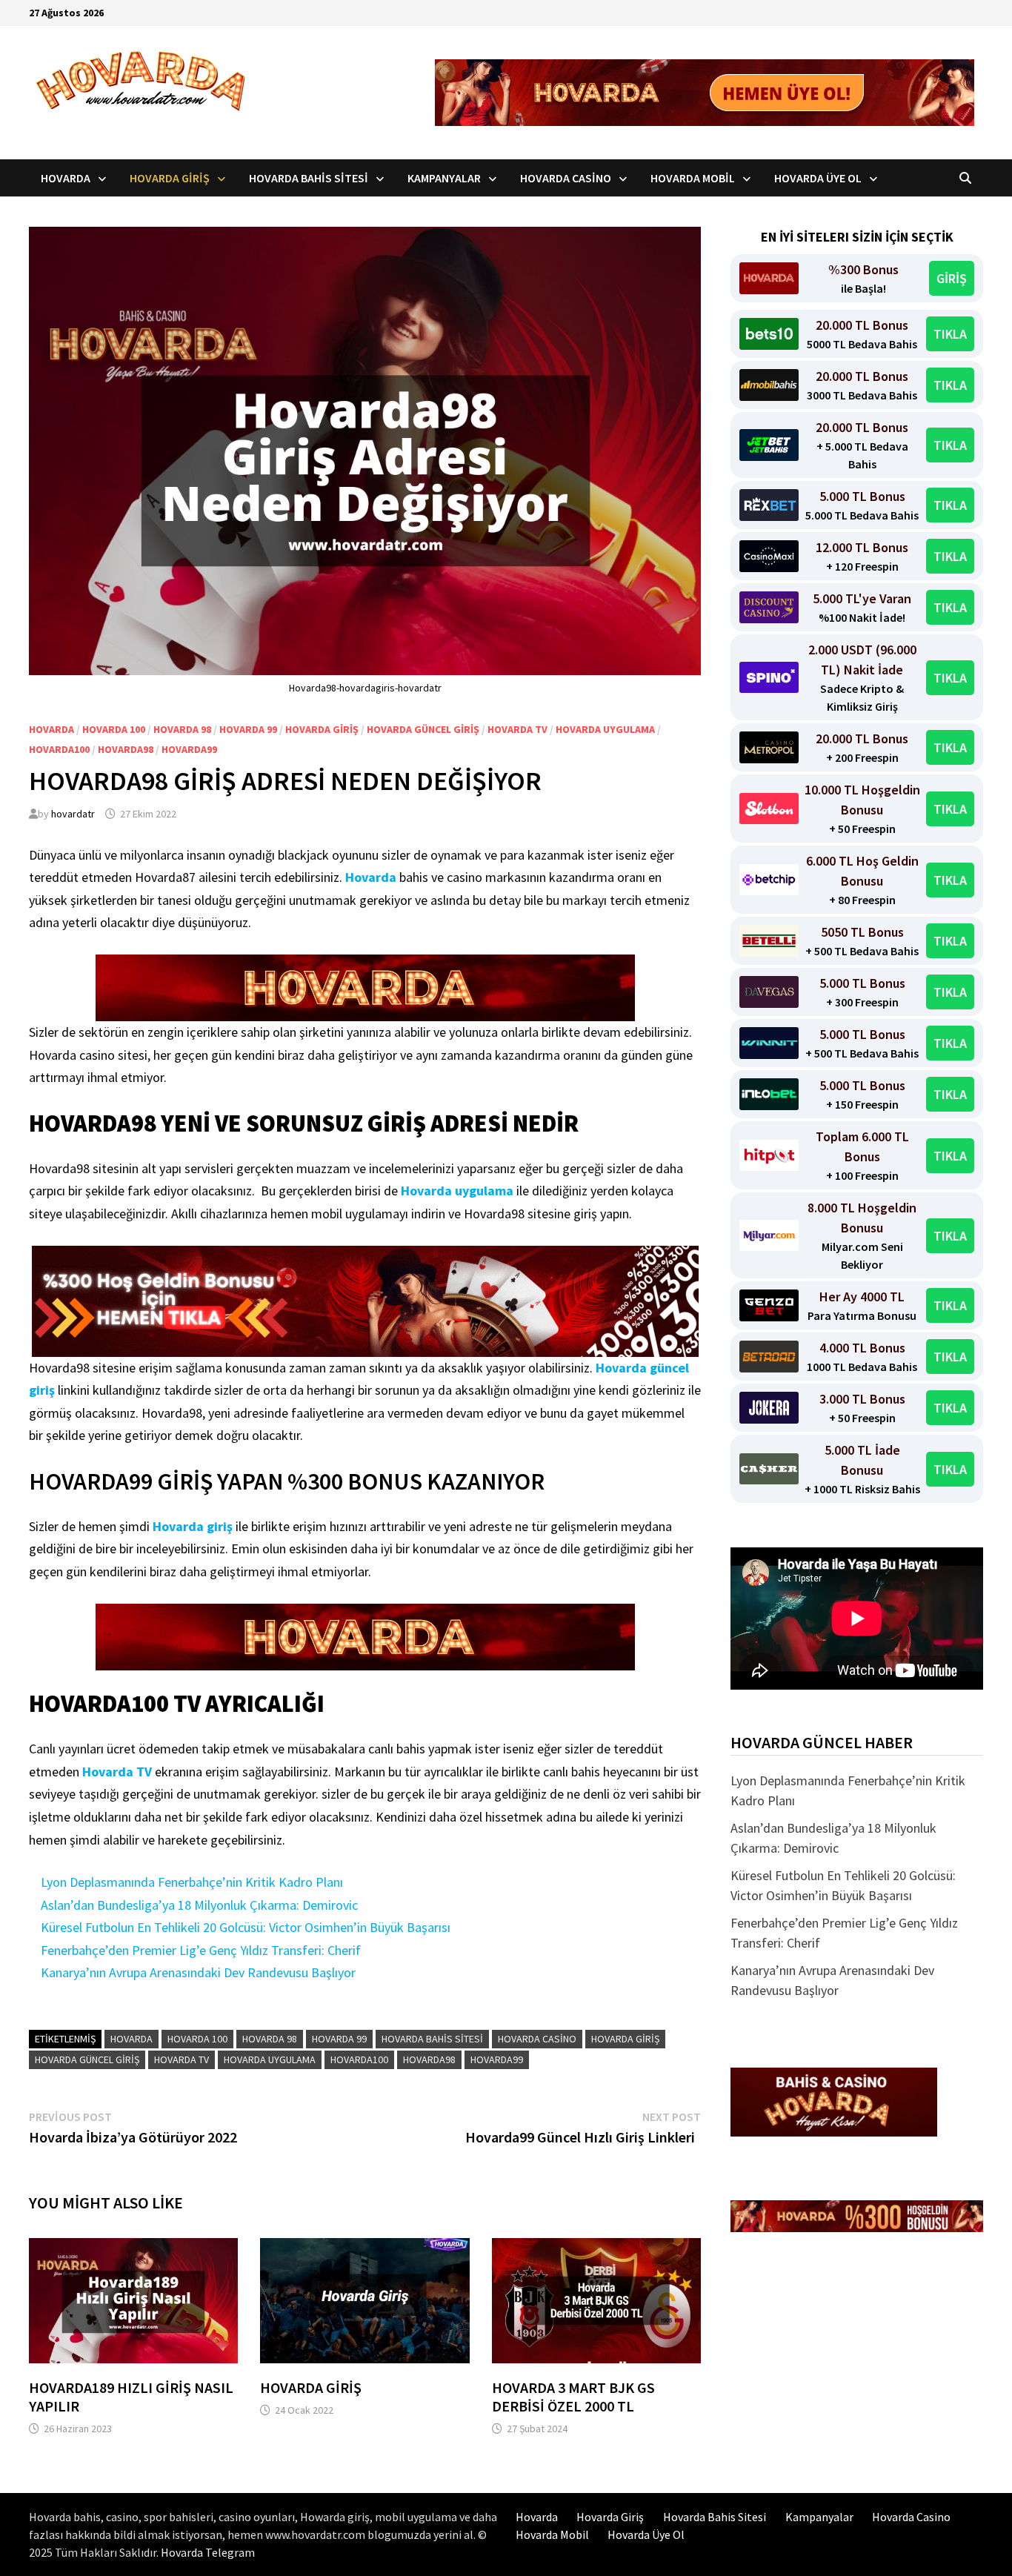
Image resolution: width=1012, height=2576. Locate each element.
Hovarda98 (126, 749)
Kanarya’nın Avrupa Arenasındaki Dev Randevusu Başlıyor (198, 1972)
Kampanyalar (444, 178)
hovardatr (73, 814)
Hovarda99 (189, 749)
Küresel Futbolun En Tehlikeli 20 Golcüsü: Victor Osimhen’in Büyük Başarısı (246, 1927)
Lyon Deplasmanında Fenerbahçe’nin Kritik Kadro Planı (192, 1882)
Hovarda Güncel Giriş (423, 729)
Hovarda (66, 178)
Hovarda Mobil (693, 178)
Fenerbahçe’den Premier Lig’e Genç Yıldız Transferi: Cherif (201, 1950)
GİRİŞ (952, 278)
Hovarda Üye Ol (818, 178)
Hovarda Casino (566, 178)
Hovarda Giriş (170, 178)
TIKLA (950, 334)
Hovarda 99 (248, 729)
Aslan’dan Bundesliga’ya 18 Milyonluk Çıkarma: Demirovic (199, 1905)
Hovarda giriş (193, 1526)
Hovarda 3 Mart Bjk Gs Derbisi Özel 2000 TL (573, 2397)
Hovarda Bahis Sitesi (309, 178)
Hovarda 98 (182, 729)
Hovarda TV (517, 729)
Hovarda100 (59, 749)
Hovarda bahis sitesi (432, 2039)
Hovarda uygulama (605, 729)
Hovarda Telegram (208, 2552)
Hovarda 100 (114, 729)
